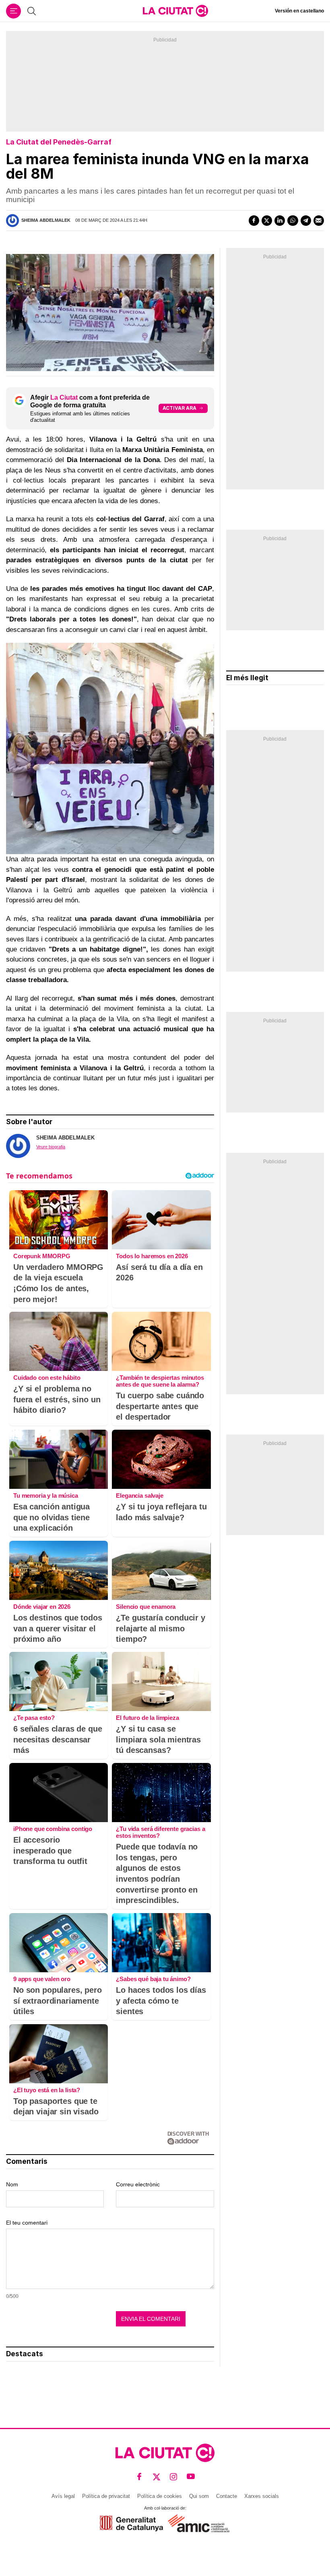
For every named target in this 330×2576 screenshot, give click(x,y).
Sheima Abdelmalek (46, 220)
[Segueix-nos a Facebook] (139, 2477)
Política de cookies (160, 2496)
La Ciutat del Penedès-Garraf (59, 142)
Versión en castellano (299, 11)
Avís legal (63, 2496)
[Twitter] (267, 221)
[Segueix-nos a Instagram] (174, 2477)
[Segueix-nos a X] (157, 2477)
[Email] (319, 221)
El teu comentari (27, 2223)
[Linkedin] (280, 221)
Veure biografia (51, 1147)
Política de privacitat (106, 2496)
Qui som (199, 2496)
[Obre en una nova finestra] (131, 2523)
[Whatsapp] (293, 221)
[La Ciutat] (175, 11)
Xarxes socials (262, 2496)
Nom (12, 2184)
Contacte (227, 2496)
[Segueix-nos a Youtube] (191, 2477)
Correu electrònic (138, 2184)
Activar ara (179, 408)
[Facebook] (254, 221)
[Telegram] (306, 221)
